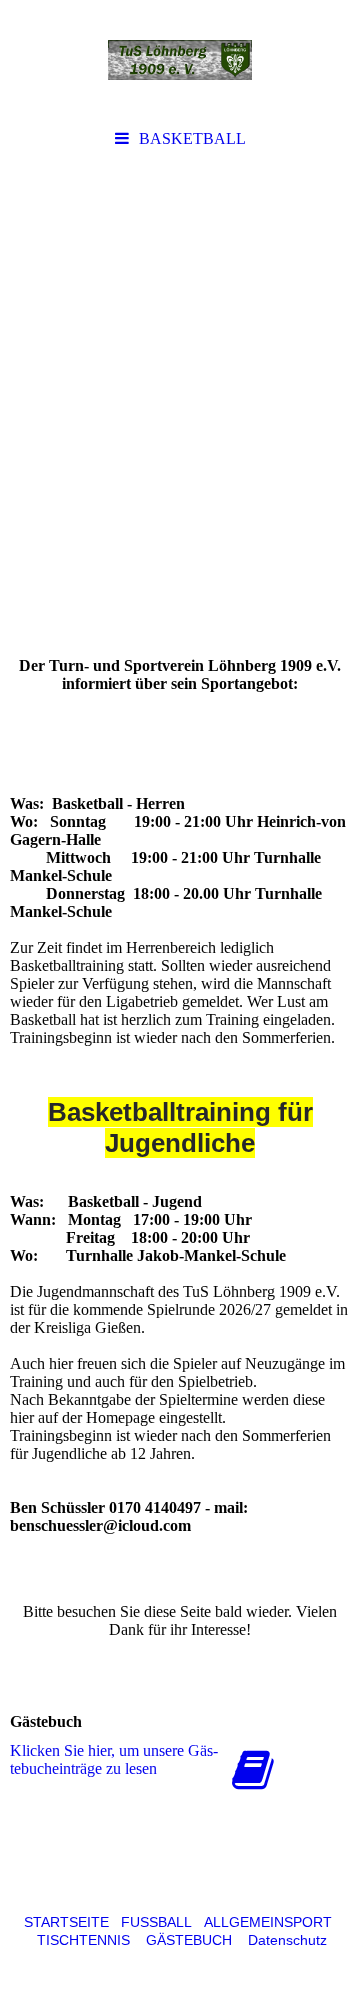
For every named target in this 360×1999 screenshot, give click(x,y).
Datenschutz (287, 1940)
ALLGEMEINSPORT (268, 1922)
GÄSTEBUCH (189, 1940)
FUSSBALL (156, 1922)
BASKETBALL (192, 138)
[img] (180, 60)
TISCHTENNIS (83, 1940)
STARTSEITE (66, 1922)
